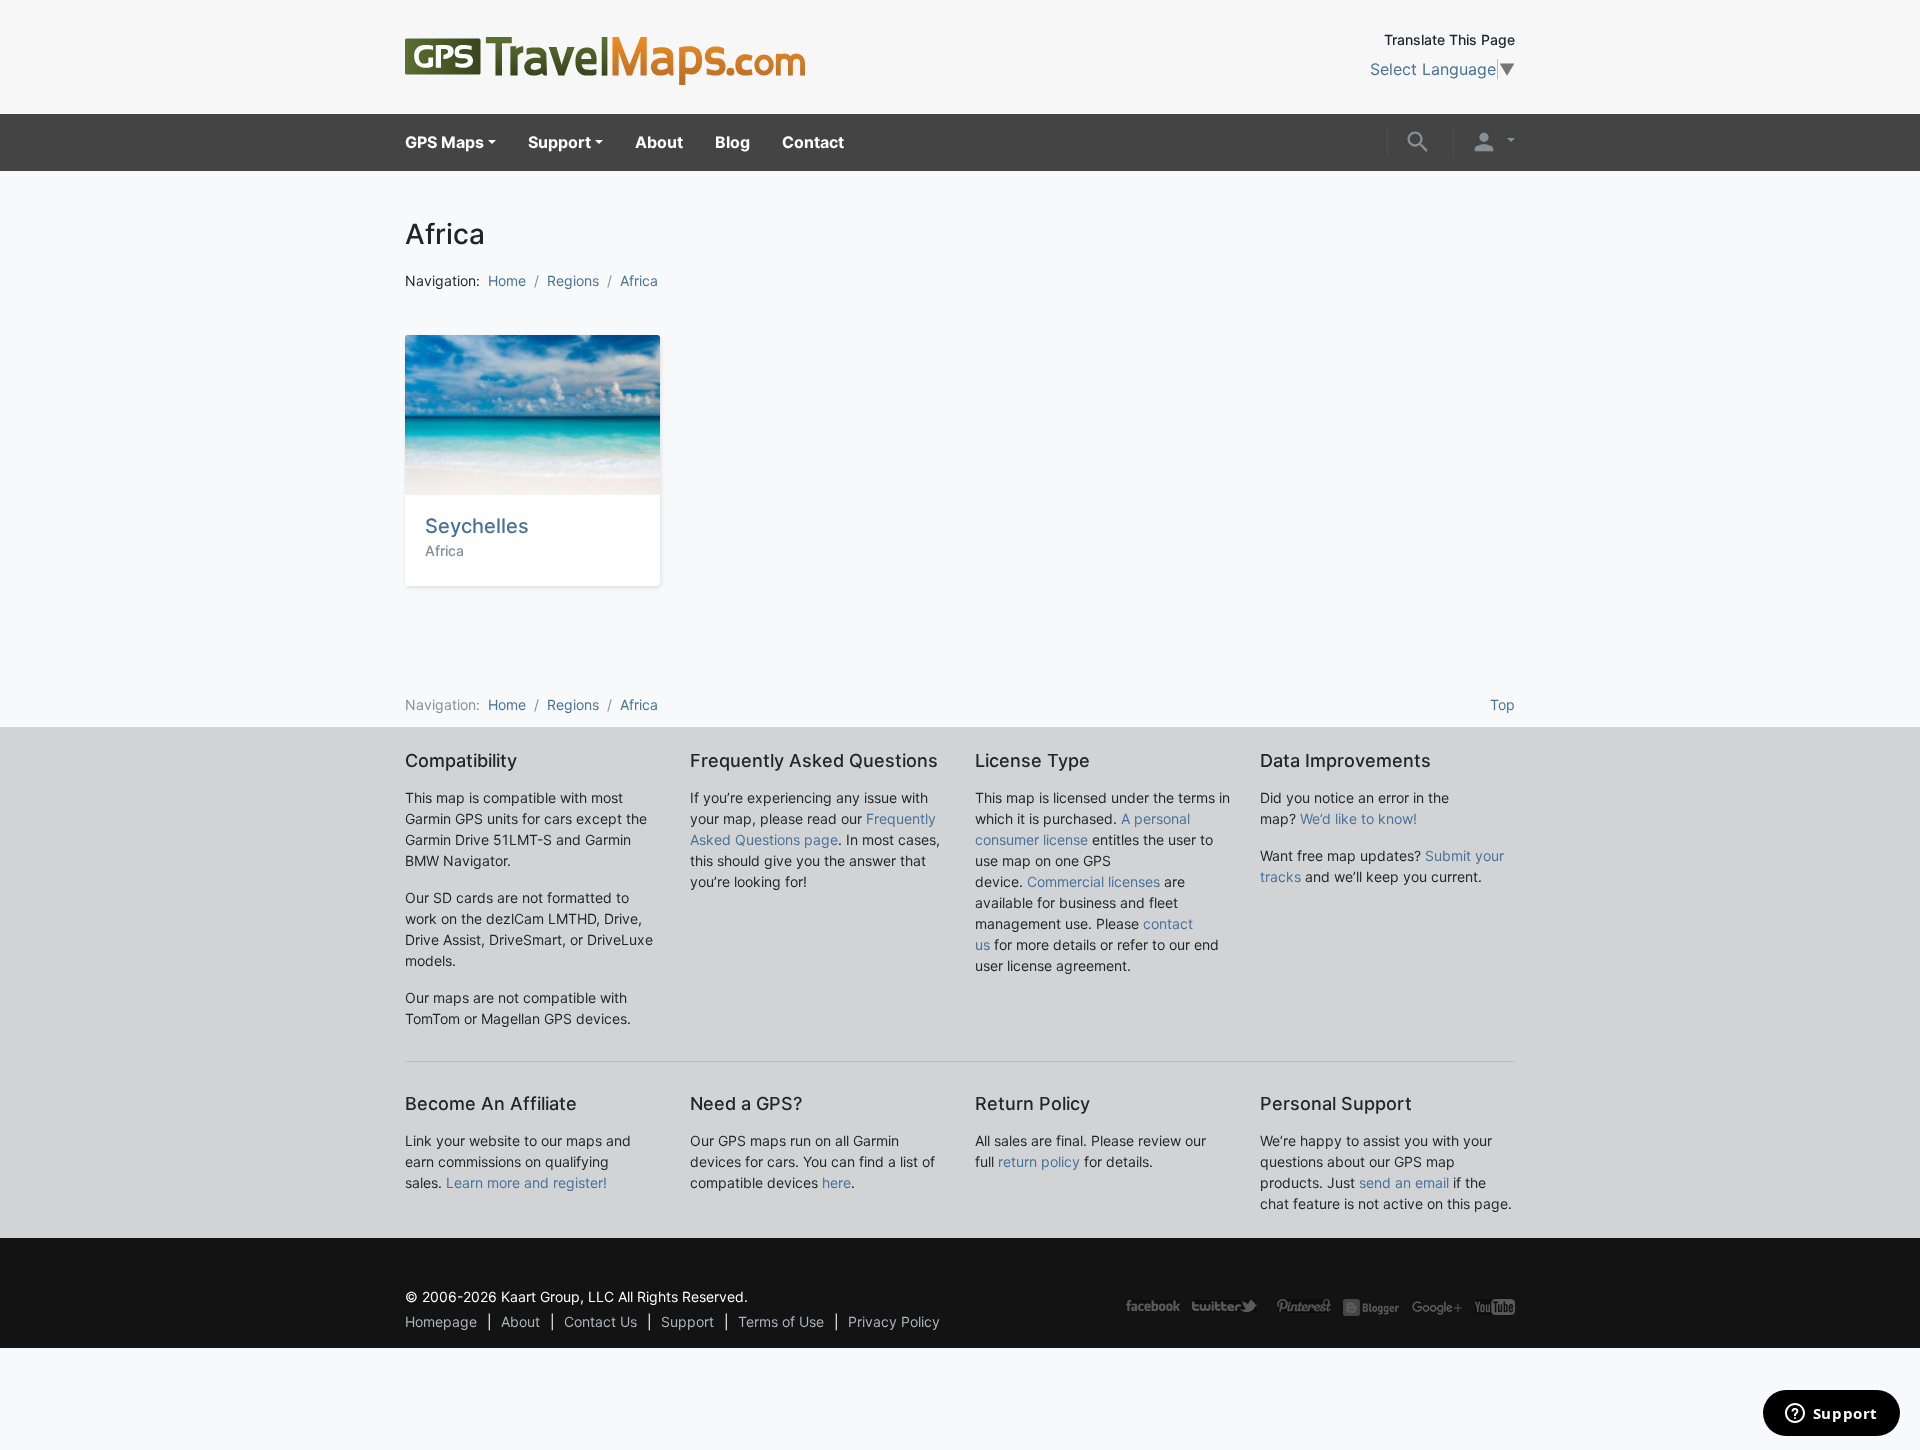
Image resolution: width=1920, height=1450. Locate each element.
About (659, 142)
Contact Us (600, 1321)
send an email (1404, 1182)
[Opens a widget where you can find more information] (1831, 1415)
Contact (813, 142)
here (836, 1182)
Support (559, 142)
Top (1502, 704)
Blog (732, 142)
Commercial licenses (1093, 881)
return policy (1039, 1161)
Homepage (441, 1321)
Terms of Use (781, 1321)
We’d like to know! (1358, 818)
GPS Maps (444, 142)
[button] (1418, 140)
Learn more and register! (526, 1182)
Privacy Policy (894, 1321)
